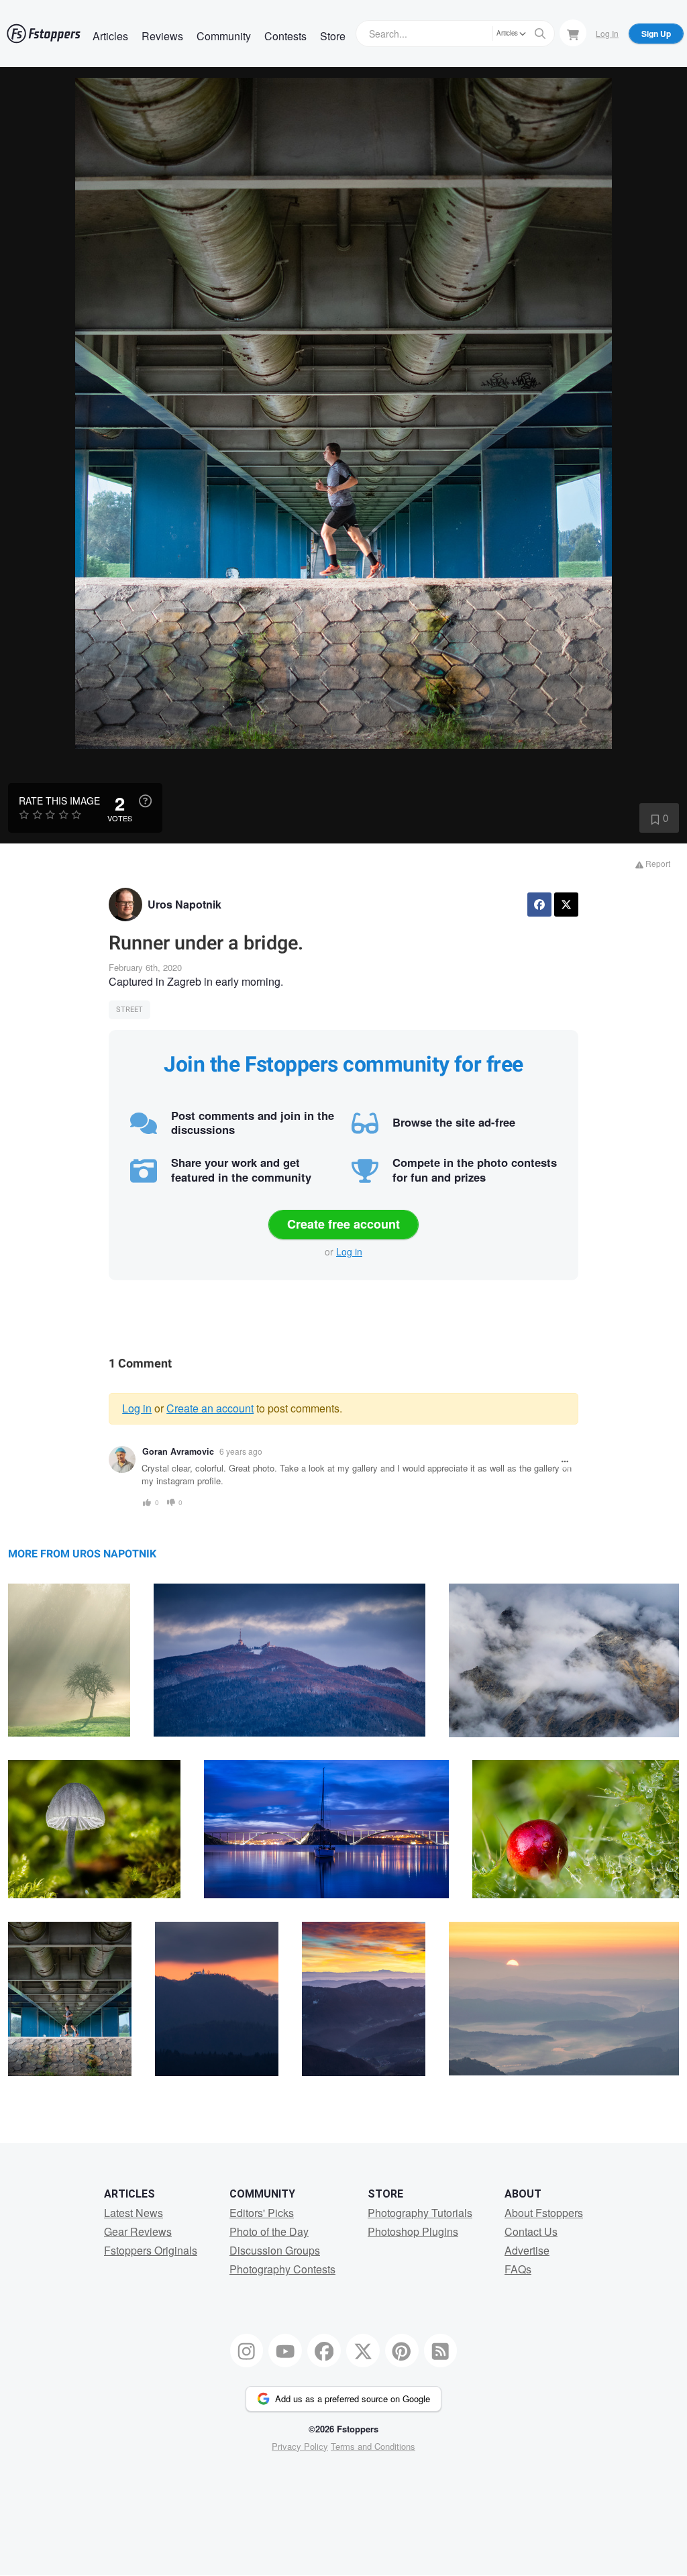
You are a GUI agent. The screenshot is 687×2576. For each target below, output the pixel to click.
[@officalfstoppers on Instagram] (247, 2351)
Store (333, 36)
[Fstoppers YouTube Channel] (285, 2351)
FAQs (518, 2269)
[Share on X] (566, 905)
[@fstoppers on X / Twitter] (363, 2351)
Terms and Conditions (373, 2446)
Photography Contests (282, 2269)
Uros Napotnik (184, 904)
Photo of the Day (269, 2231)
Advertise (527, 2250)
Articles (110, 36)
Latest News (134, 2213)
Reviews (162, 36)
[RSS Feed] (441, 2351)
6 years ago (241, 1451)
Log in (349, 1251)
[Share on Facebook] (539, 905)
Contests (285, 36)
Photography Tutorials (420, 2213)
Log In (607, 33)
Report (657, 863)
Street (129, 1010)
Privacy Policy (300, 2446)
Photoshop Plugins (413, 2231)
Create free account (343, 1224)
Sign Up (656, 34)
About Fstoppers (544, 2213)
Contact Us (531, 2231)
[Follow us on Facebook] (324, 2351)
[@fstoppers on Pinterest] (402, 2351)
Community (224, 36)
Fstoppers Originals (151, 2250)
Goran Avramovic (178, 1451)
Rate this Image (59, 801)
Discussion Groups (275, 2250)
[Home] (44, 34)
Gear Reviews (138, 2231)
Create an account (210, 1408)
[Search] (540, 34)
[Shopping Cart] (573, 33)
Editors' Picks (262, 2213)
